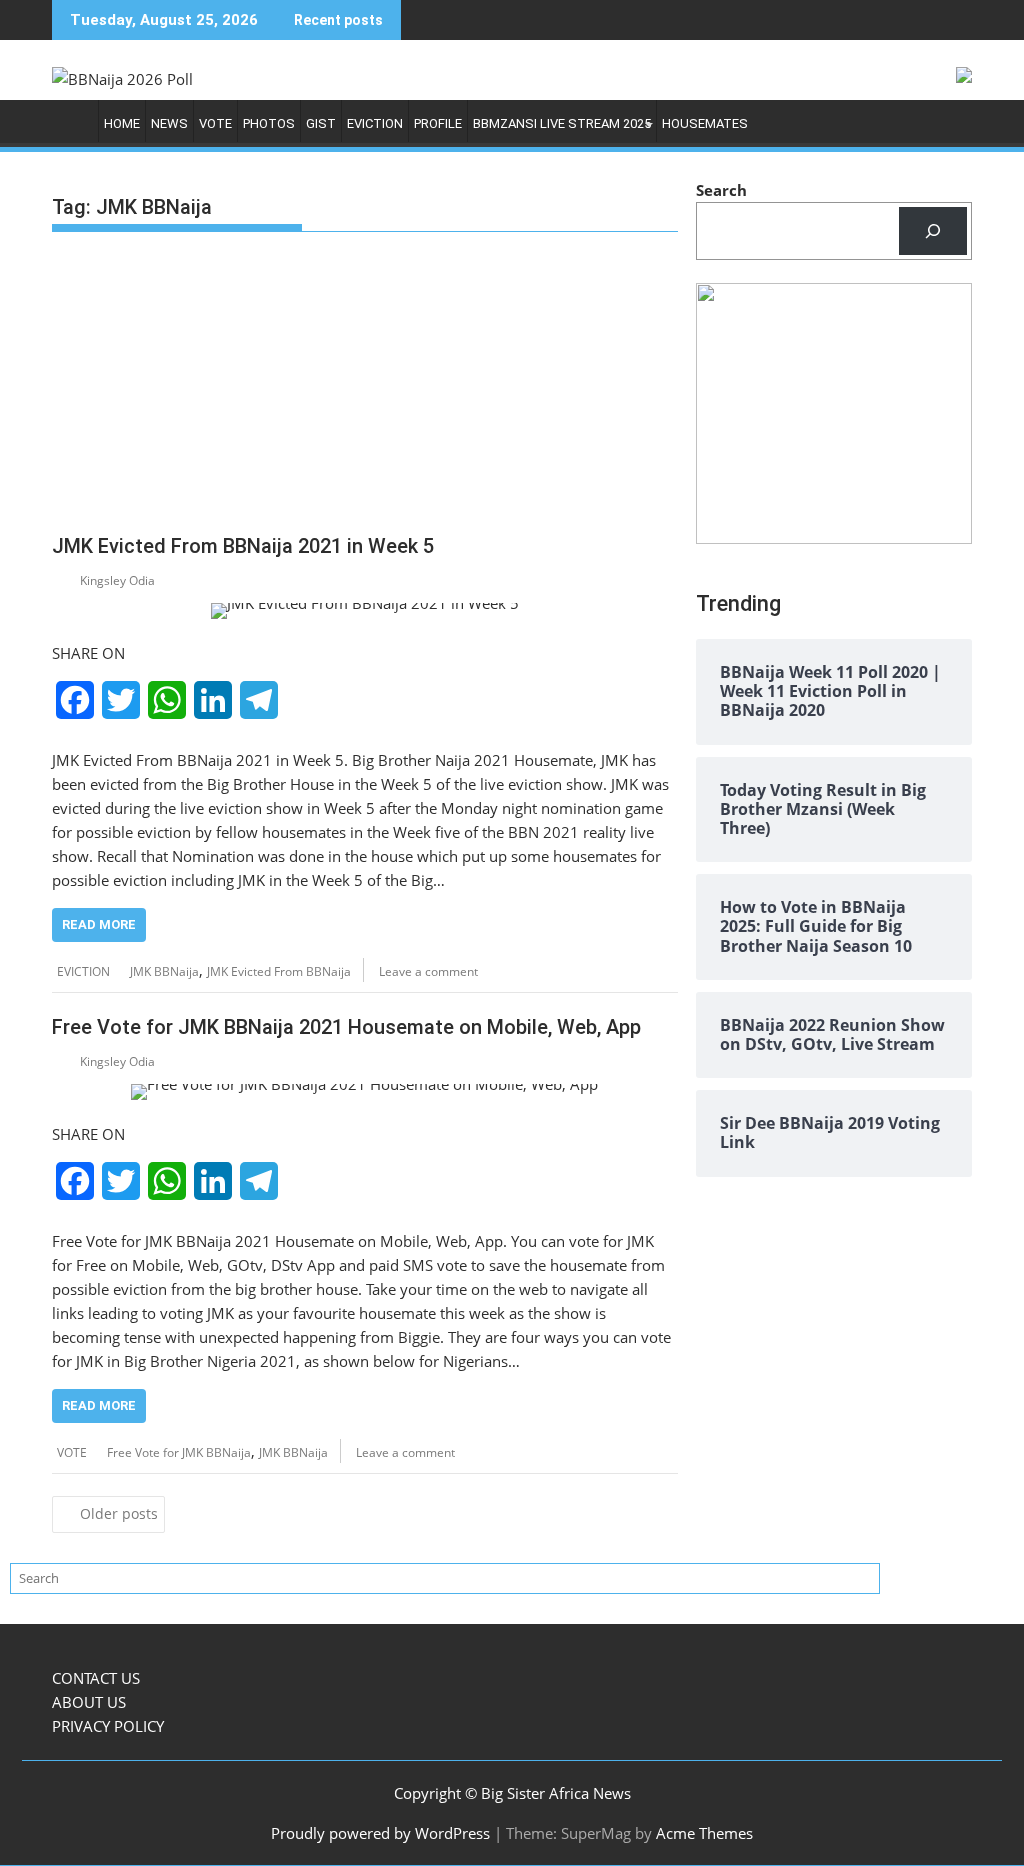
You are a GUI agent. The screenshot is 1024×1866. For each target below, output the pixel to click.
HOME (122, 123)
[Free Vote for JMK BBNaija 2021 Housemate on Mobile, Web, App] (364, 1092)
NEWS (169, 123)
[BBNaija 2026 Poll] (71, 128)
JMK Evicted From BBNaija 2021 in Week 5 (243, 546)
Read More (99, 924)
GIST (321, 123)
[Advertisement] (365, 387)
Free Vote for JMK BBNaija (179, 1452)
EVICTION (375, 123)
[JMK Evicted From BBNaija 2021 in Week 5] (365, 611)
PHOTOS (269, 123)
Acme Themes (704, 1833)
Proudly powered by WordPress (380, 1833)
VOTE (215, 123)
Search (721, 190)
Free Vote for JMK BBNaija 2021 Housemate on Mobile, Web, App (346, 1027)
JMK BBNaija (164, 971)
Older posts (119, 1513)
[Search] (933, 231)
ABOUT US (89, 1702)
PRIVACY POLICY (108, 1726)
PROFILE (438, 123)
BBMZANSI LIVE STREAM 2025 (562, 123)
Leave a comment (428, 971)
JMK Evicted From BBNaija (279, 971)
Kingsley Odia (117, 580)
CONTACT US (96, 1678)
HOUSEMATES (705, 123)
